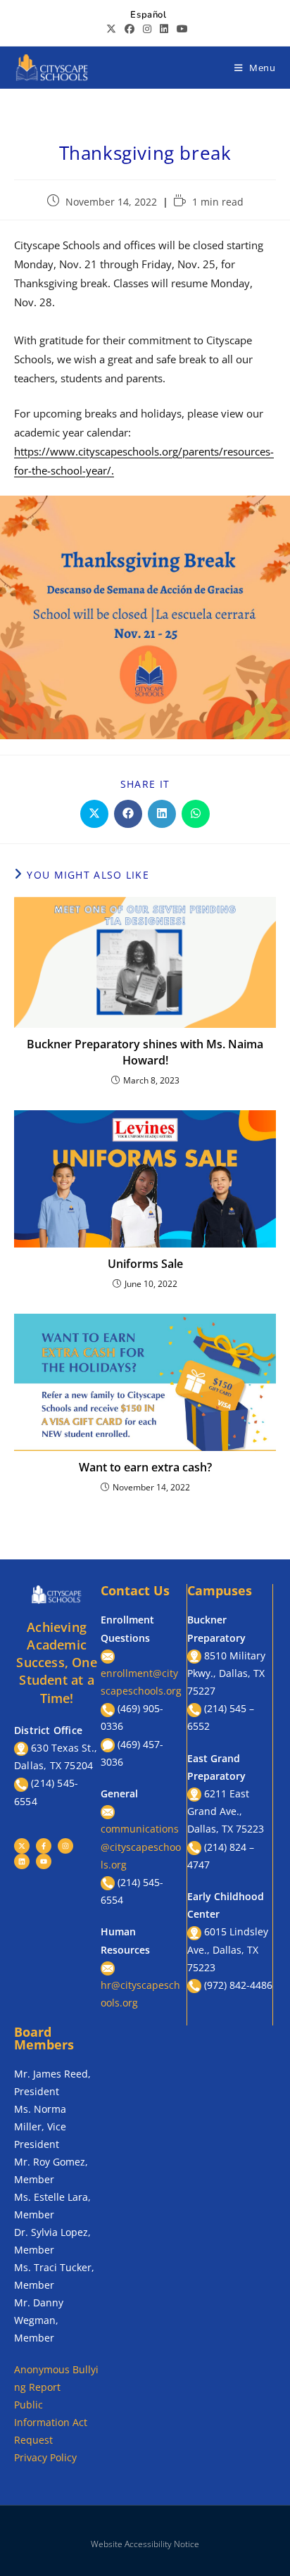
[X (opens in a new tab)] (111, 29)
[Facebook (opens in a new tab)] (130, 29)
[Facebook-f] (44, 1846)
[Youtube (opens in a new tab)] (180, 29)
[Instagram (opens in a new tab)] (147, 29)
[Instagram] (65, 1846)
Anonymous (43, 2369)
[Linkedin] (22, 1861)
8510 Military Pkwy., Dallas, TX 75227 (226, 1673)
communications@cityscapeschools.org (141, 1846)
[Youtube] (44, 1861)
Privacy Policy (45, 2457)
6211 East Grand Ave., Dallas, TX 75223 (226, 1811)
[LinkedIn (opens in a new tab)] (164, 29)
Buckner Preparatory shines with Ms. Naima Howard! (145, 1052)
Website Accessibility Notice (145, 2544)
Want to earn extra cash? (145, 1467)
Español (148, 15)
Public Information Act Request (51, 2422)
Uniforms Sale (145, 1264)
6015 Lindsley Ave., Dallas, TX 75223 (228, 1949)
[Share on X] (94, 814)
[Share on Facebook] (128, 814)
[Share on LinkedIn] (162, 814)
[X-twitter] (22, 1846)
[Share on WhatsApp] (196, 814)
